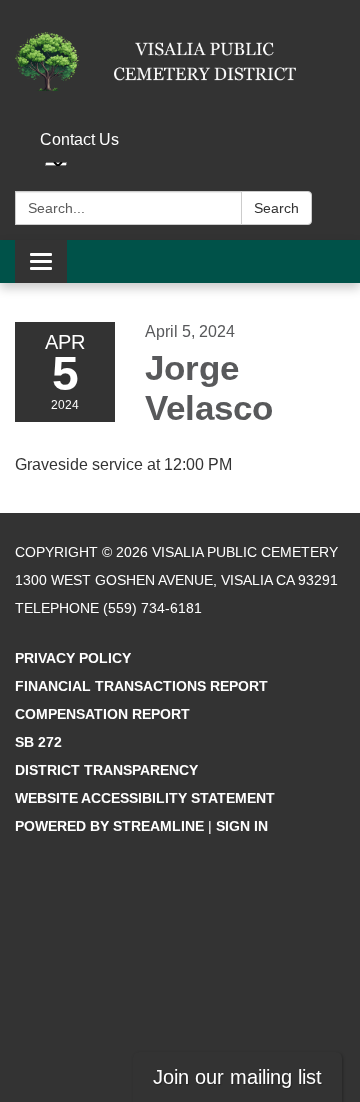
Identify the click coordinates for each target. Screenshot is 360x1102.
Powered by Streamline (109, 826)
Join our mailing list (237, 1077)
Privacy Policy (73, 658)
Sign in (242, 826)
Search (276, 208)
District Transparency (106, 770)
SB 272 (38, 742)
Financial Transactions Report (141, 686)
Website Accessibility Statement (145, 798)
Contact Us (79, 139)
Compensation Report (102, 714)
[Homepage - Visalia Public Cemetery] (180, 61)
